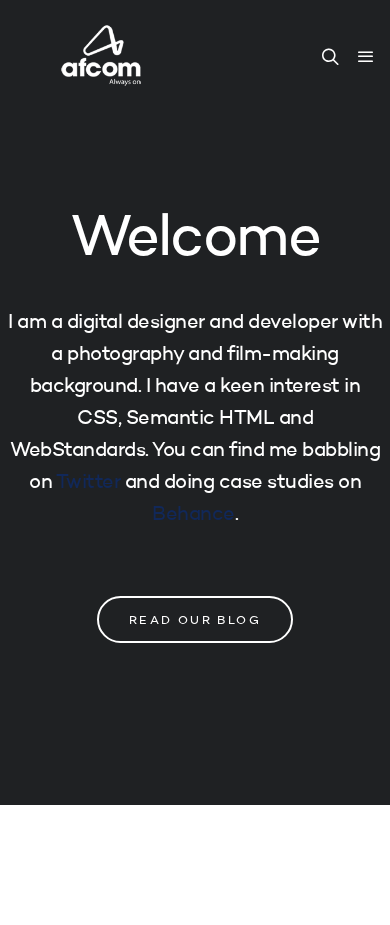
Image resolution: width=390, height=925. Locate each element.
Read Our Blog (195, 621)
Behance (193, 515)
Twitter (88, 483)
